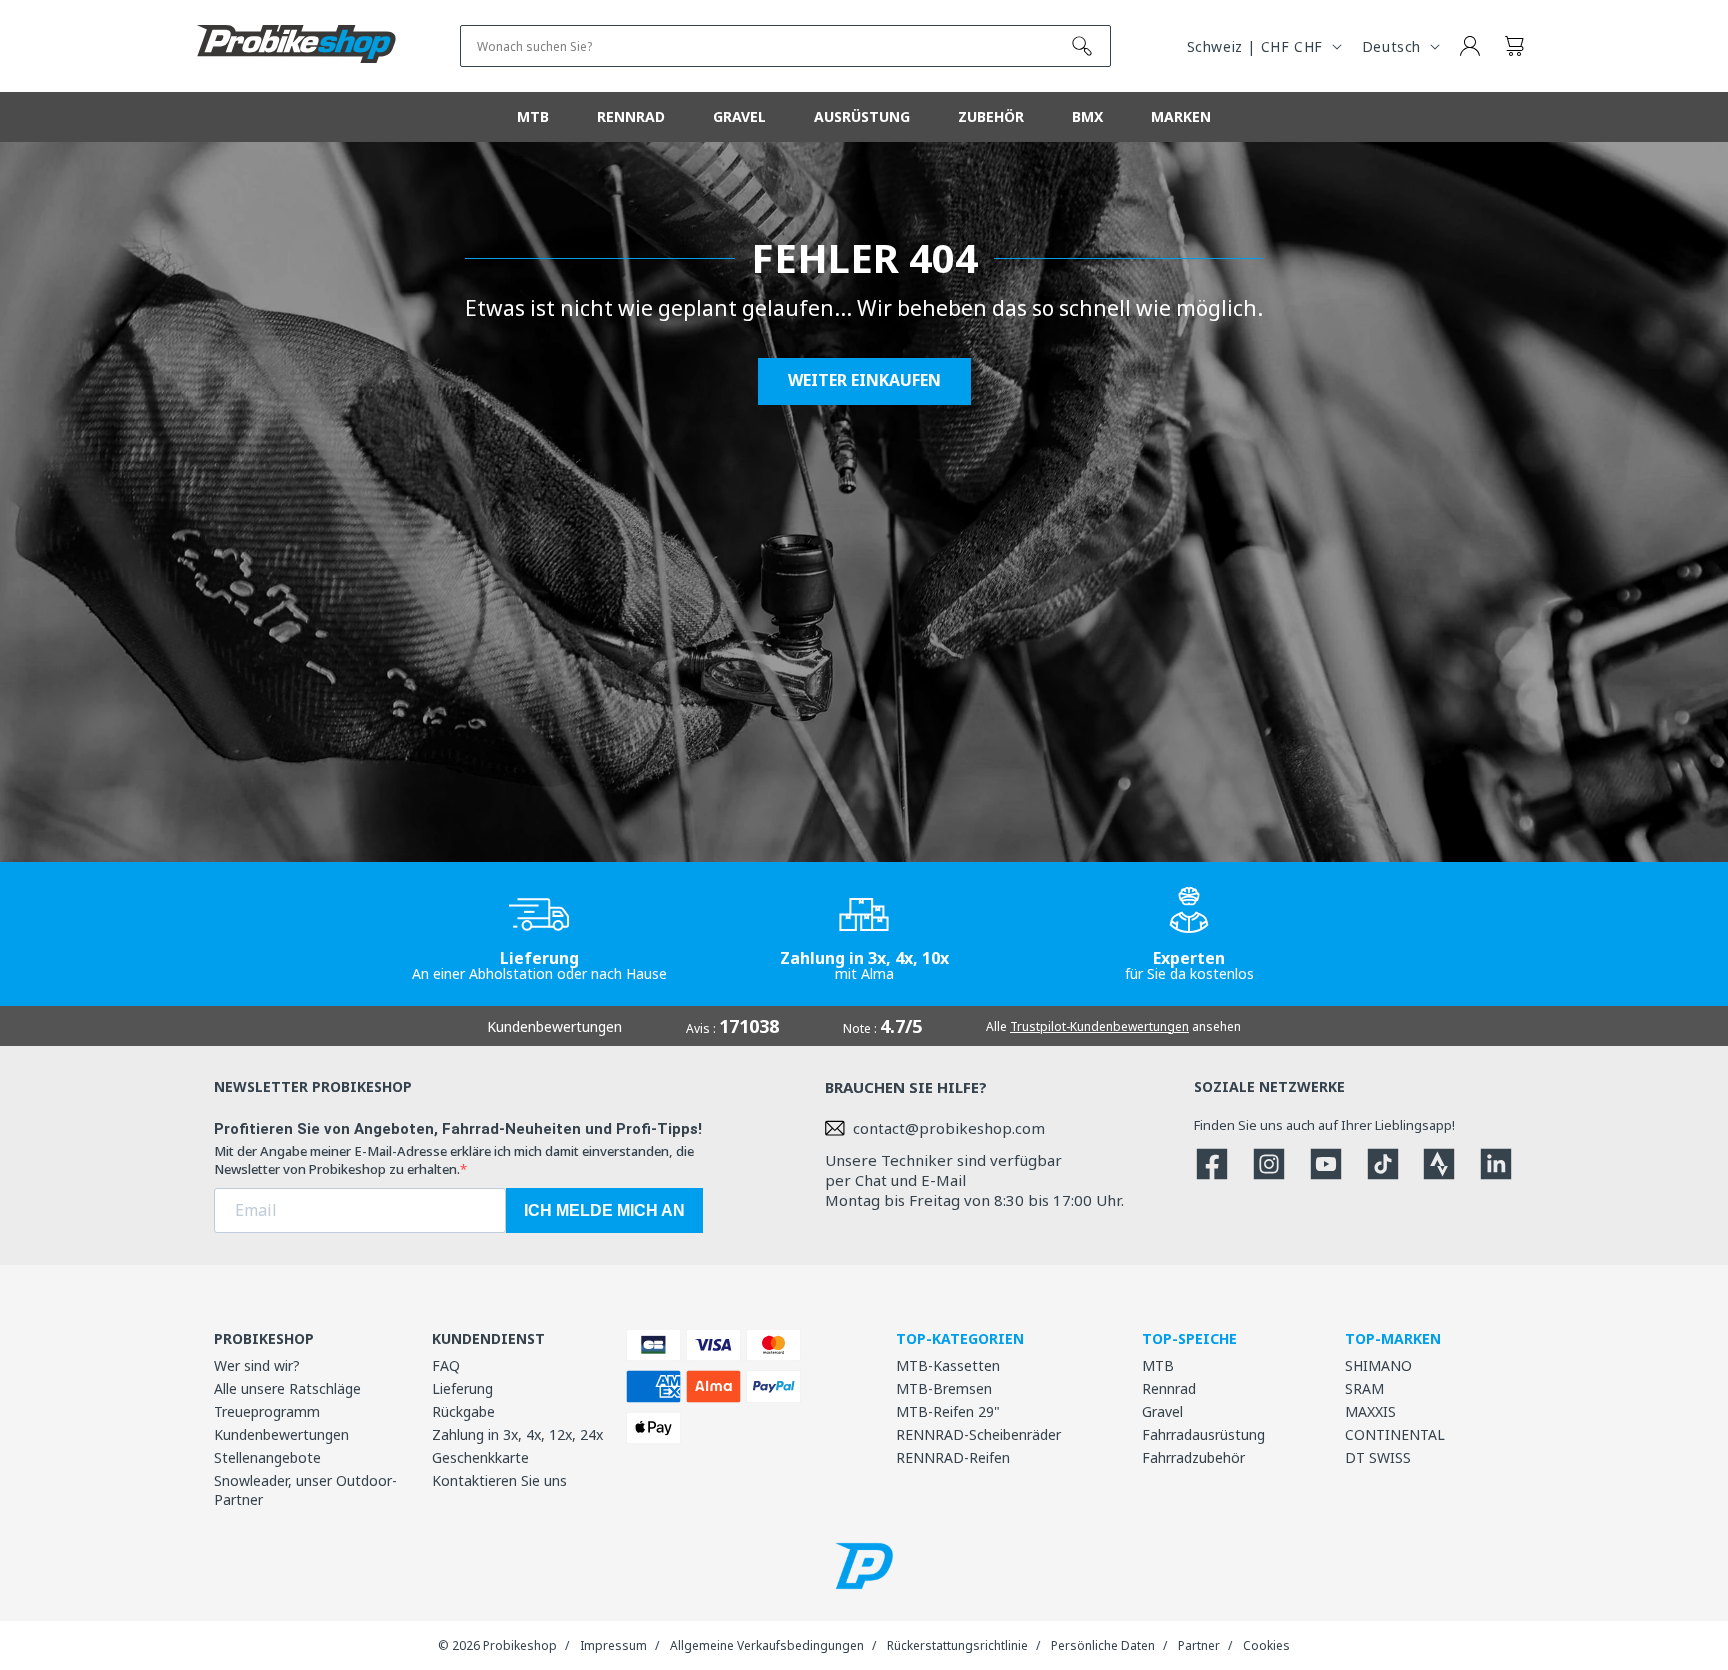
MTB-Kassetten (948, 1365)
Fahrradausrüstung (1203, 1434)
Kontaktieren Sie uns (499, 1480)
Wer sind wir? (257, 1365)
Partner (1199, 1645)
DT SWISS (1378, 1457)
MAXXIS (1370, 1411)
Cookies (1266, 1645)
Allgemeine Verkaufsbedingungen (767, 1645)
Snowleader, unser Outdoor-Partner (305, 1490)
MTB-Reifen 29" (948, 1411)
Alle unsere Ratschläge (287, 1388)
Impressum (613, 1645)
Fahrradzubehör (1193, 1457)
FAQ (446, 1365)
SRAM (1364, 1388)
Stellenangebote (267, 1457)
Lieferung (462, 1388)
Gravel (1162, 1411)
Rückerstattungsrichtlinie (957, 1645)
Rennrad (1169, 1388)
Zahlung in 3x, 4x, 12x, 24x (517, 1434)
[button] (1514, 46)
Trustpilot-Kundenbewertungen (1099, 1026)
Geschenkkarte (480, 1457)
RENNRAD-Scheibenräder (978, 1434)
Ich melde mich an (604, 1210)
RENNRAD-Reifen (953, 1457)
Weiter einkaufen (864, 381)
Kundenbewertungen (281, 1434)
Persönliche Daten (1103, 1645)
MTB (1158, 1365)
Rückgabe (463, 1411)
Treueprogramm (267, 1411)
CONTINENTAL (1395, 1434)
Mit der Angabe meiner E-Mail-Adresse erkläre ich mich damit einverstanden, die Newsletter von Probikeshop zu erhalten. (454, 1160)
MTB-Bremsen (944, 1388)
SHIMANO (1378, 1365)
